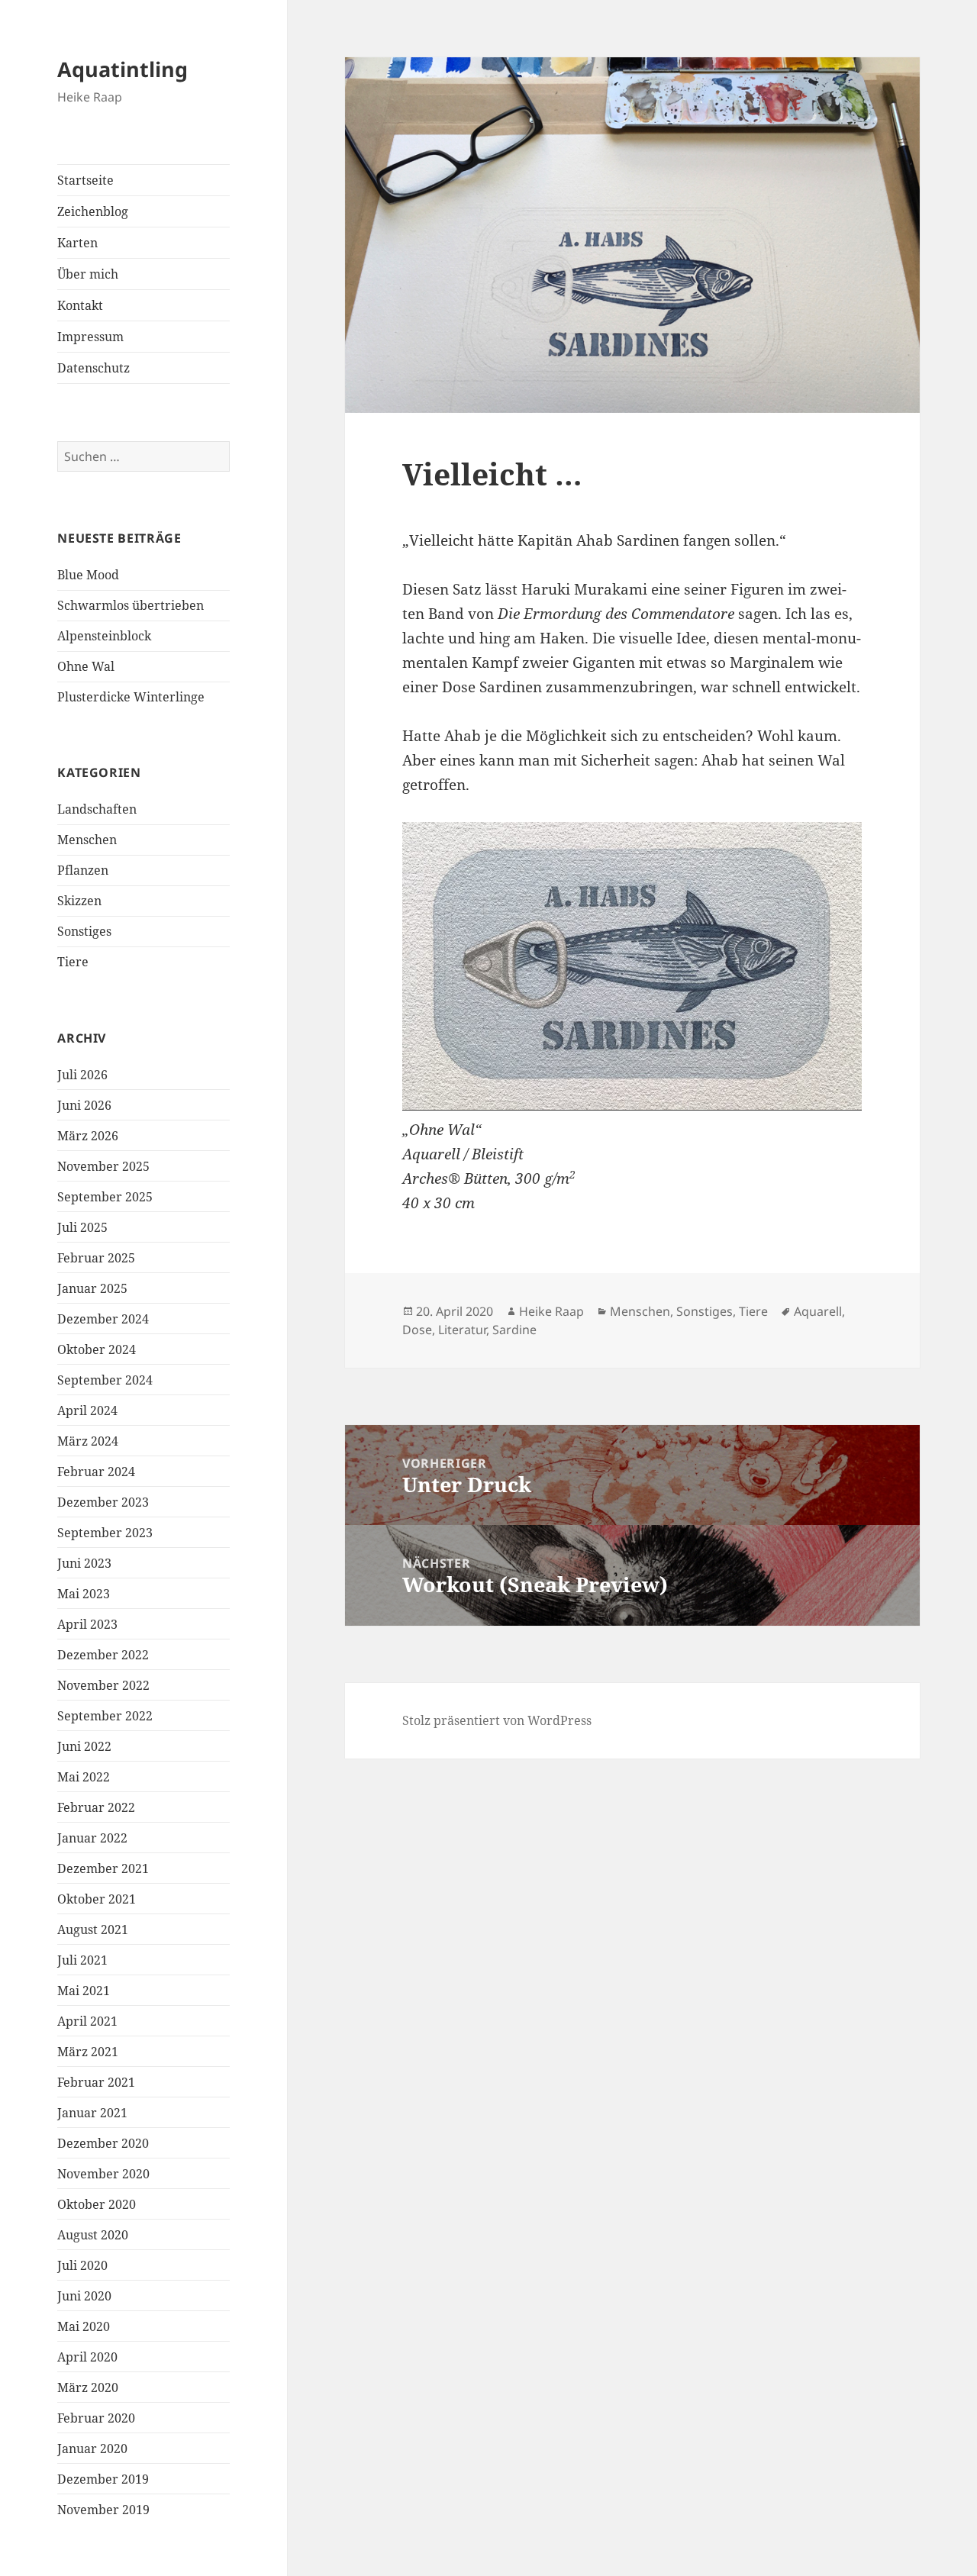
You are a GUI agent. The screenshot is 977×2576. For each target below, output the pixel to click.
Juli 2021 (82, 1960)
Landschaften (97, 809)
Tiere (73, 962)
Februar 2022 (96, 1807)
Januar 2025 (92, 1288)
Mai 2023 (84, 1594)
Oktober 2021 (97, 1899)
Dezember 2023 (103, 1502)
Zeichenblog (93, 211)
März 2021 (88, 2052)
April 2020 (87, 2357)
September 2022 (105, 1716)
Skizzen (79, 901)
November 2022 (103, 1685)
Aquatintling (123, 69)
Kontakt (80, 305)
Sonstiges (84, 931)
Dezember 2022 (103, 1655)
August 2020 (93, 2235)
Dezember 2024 (103, 1319)
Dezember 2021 (103, 1868)
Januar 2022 (92, 1838)
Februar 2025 (96, 1258)
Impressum (90, 337)
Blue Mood (88, 575)
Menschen (87, 840)
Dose (417, 1330)
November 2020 (103, 2174)
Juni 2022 (84, 1746)
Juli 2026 (82, 1075)
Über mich (88, 274)
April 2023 (87, 1624)
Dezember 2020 (103, 2143)
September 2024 (105, 1380)
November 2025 (103, 1166)
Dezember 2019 (103, 2479)
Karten (77, 243)
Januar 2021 (92, 2113)
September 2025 (105, 1197)
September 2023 (105, 1533)
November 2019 (103, 2510)
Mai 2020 (84, 2326)
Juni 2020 (84, 2296)
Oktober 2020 (97, 2204)
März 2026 (88, 1136)
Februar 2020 (96, 2418)
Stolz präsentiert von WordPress (497, 1720)
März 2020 (88, 2387)
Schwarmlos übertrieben (131, 605)
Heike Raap (551, 1311)
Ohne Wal (86, 666)
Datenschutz (94, 368)
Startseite (85, 180)
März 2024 (88, 1441)
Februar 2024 (96, 1472)
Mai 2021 (84, 1991)
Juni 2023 (84, 1563)
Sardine (514, 1330)
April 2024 (87, 1411)
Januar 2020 (92, 2449)
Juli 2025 (82, 1227)
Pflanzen (83, 870)
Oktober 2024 (97, 1349)
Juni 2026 (84, 1105)
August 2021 (93, 1930)
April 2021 (87, 2021)
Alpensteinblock (104, 636)
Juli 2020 (82, 2265)
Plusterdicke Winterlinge (131, 697)
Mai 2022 (84, 1777)
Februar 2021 (96, 2082)
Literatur (462, 1330)
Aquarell (818, 1311)
